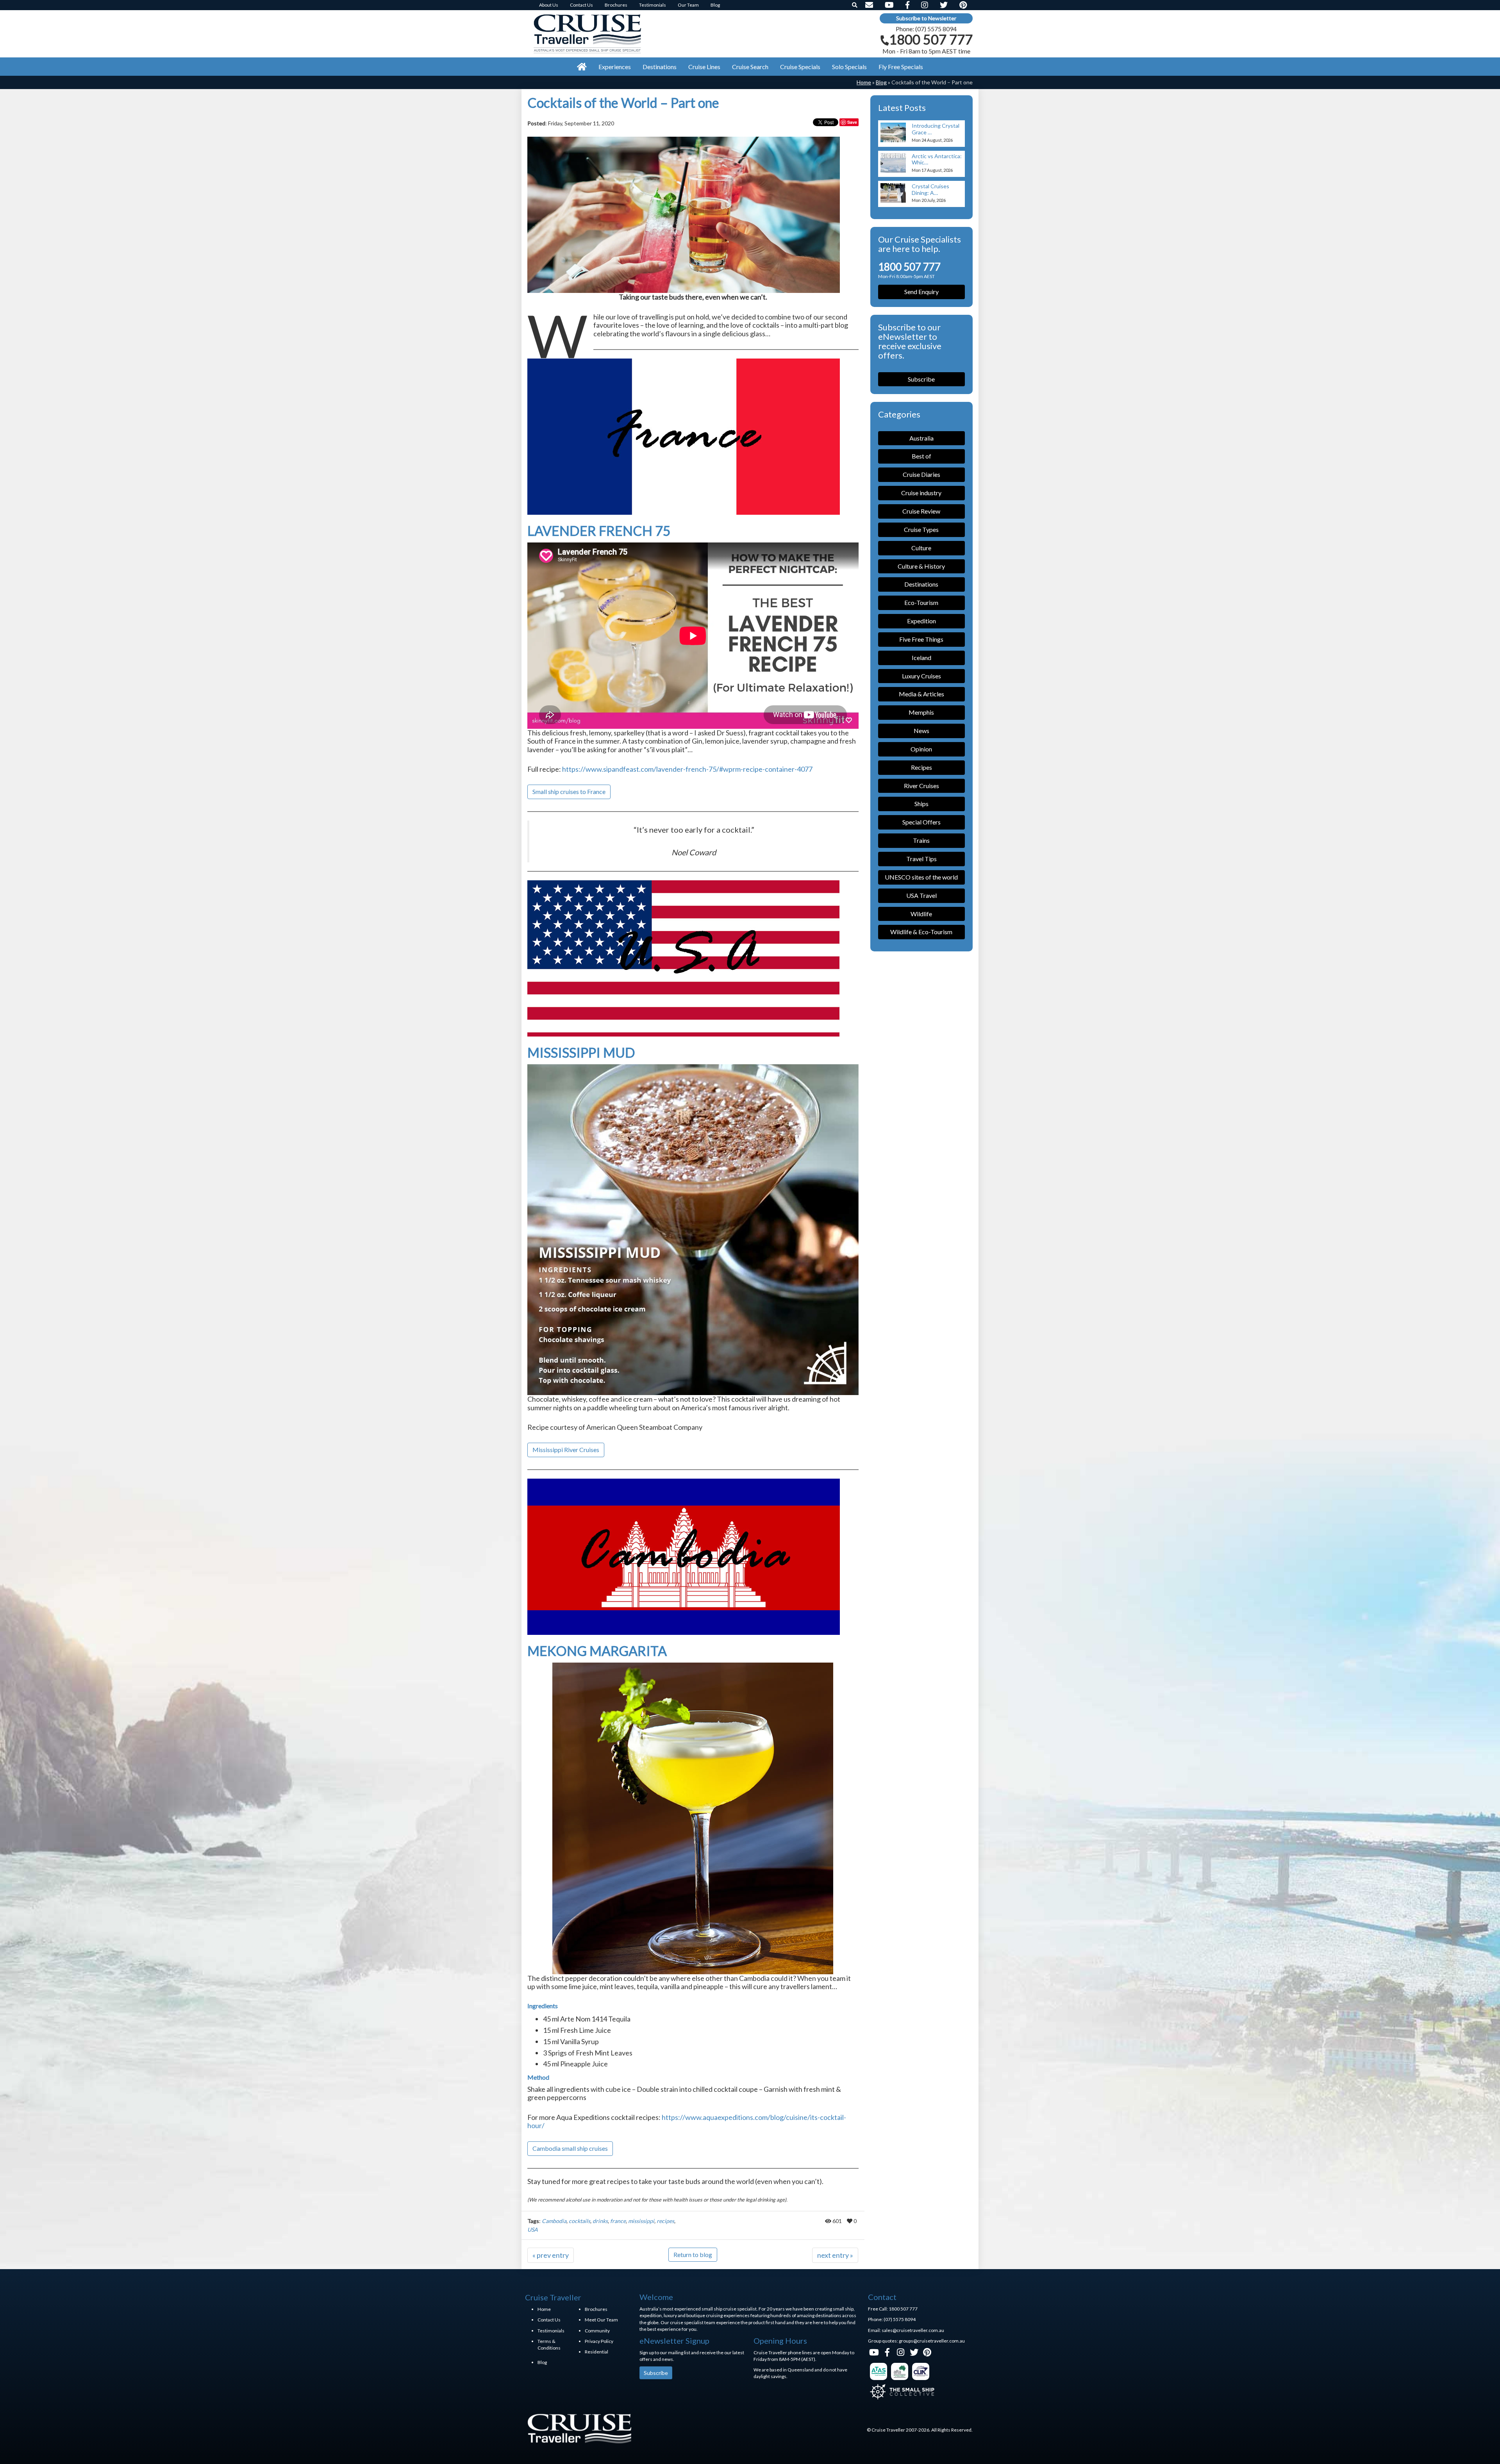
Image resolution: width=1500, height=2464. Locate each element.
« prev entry (551, 2255)
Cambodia (554, 2221)
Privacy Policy (599, 2341)
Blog (881, 82)
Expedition (921, 621)
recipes (665, 2221)
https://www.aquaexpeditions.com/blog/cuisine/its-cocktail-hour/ (687, 2121)
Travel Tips (921, 859)
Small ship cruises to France (569, 791)
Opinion (921, 749)
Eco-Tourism (921, 602)
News (921, 731)
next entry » (835, 2255)
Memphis (921, 712)
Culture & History (921, 566)
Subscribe (921, 379)
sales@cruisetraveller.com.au (913, 2330)
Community (597, 2331)
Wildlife (921, 914)
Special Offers (921, 822)
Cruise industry (921, 493)
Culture (921, 548)
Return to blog (693, 2254)
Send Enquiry (921, 292)
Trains (921, 840)
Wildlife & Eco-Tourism (921, 932)
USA (533, 2229)
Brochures (596, 2309)
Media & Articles (921, 694)
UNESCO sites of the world (921, 877)
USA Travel (921, 895)
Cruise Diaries (921, 474)
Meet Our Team (601, 2320)
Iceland (921, 657)
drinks (600, 2221)
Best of (921, 456)
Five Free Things (921, 639)
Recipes (921, 767)
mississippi (641, 2221)
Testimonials (551, 2331)
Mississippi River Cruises (566, 1450)
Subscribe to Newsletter (926, 18)
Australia (921, 438)
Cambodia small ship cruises (570, 2148)
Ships (921, 804)
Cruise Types (921, 529)
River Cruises (921, 786)
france (618, 2221)
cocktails (579, 2221)
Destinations (921, 584)
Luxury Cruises (921, 676)
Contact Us (549, 2320)
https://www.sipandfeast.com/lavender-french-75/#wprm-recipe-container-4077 (687, 769)
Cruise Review (921, 511)
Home (864, 82)
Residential (596, 2352)
